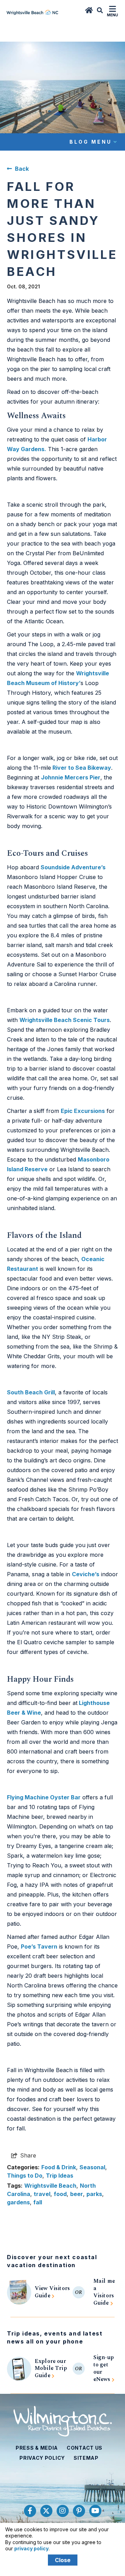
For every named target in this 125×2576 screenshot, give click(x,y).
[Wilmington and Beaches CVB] (63, 2421)
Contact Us (85, 2448)
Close (63, 2560)
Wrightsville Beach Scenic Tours (65, 1020)
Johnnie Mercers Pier (71, 777)
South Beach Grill (31, 1392)
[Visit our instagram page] (63, 2511)
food (60, 2194)
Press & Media (37, 2448)
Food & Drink (59, 2167)
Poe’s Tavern (39, 1946)
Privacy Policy (42, 2458)
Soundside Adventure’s (73, 867)
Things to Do (25, 2176)
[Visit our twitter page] (46, 2511)
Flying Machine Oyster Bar (44, 1797)
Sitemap (86, 2458)
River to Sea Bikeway (81, 768)
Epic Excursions (83, 1111)
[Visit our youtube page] (95, 2511)
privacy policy (31, 2548)
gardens (18, 2202)
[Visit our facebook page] (30, 2511)
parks (94, 2194)
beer (77, 2194)
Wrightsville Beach (50, 2186)
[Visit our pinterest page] (79, 2511)
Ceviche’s (86, 1574)
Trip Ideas (60, 2176)
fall (38, 2202)
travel (42, 2194)
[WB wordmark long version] (32, 11)
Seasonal (92, 2167)
